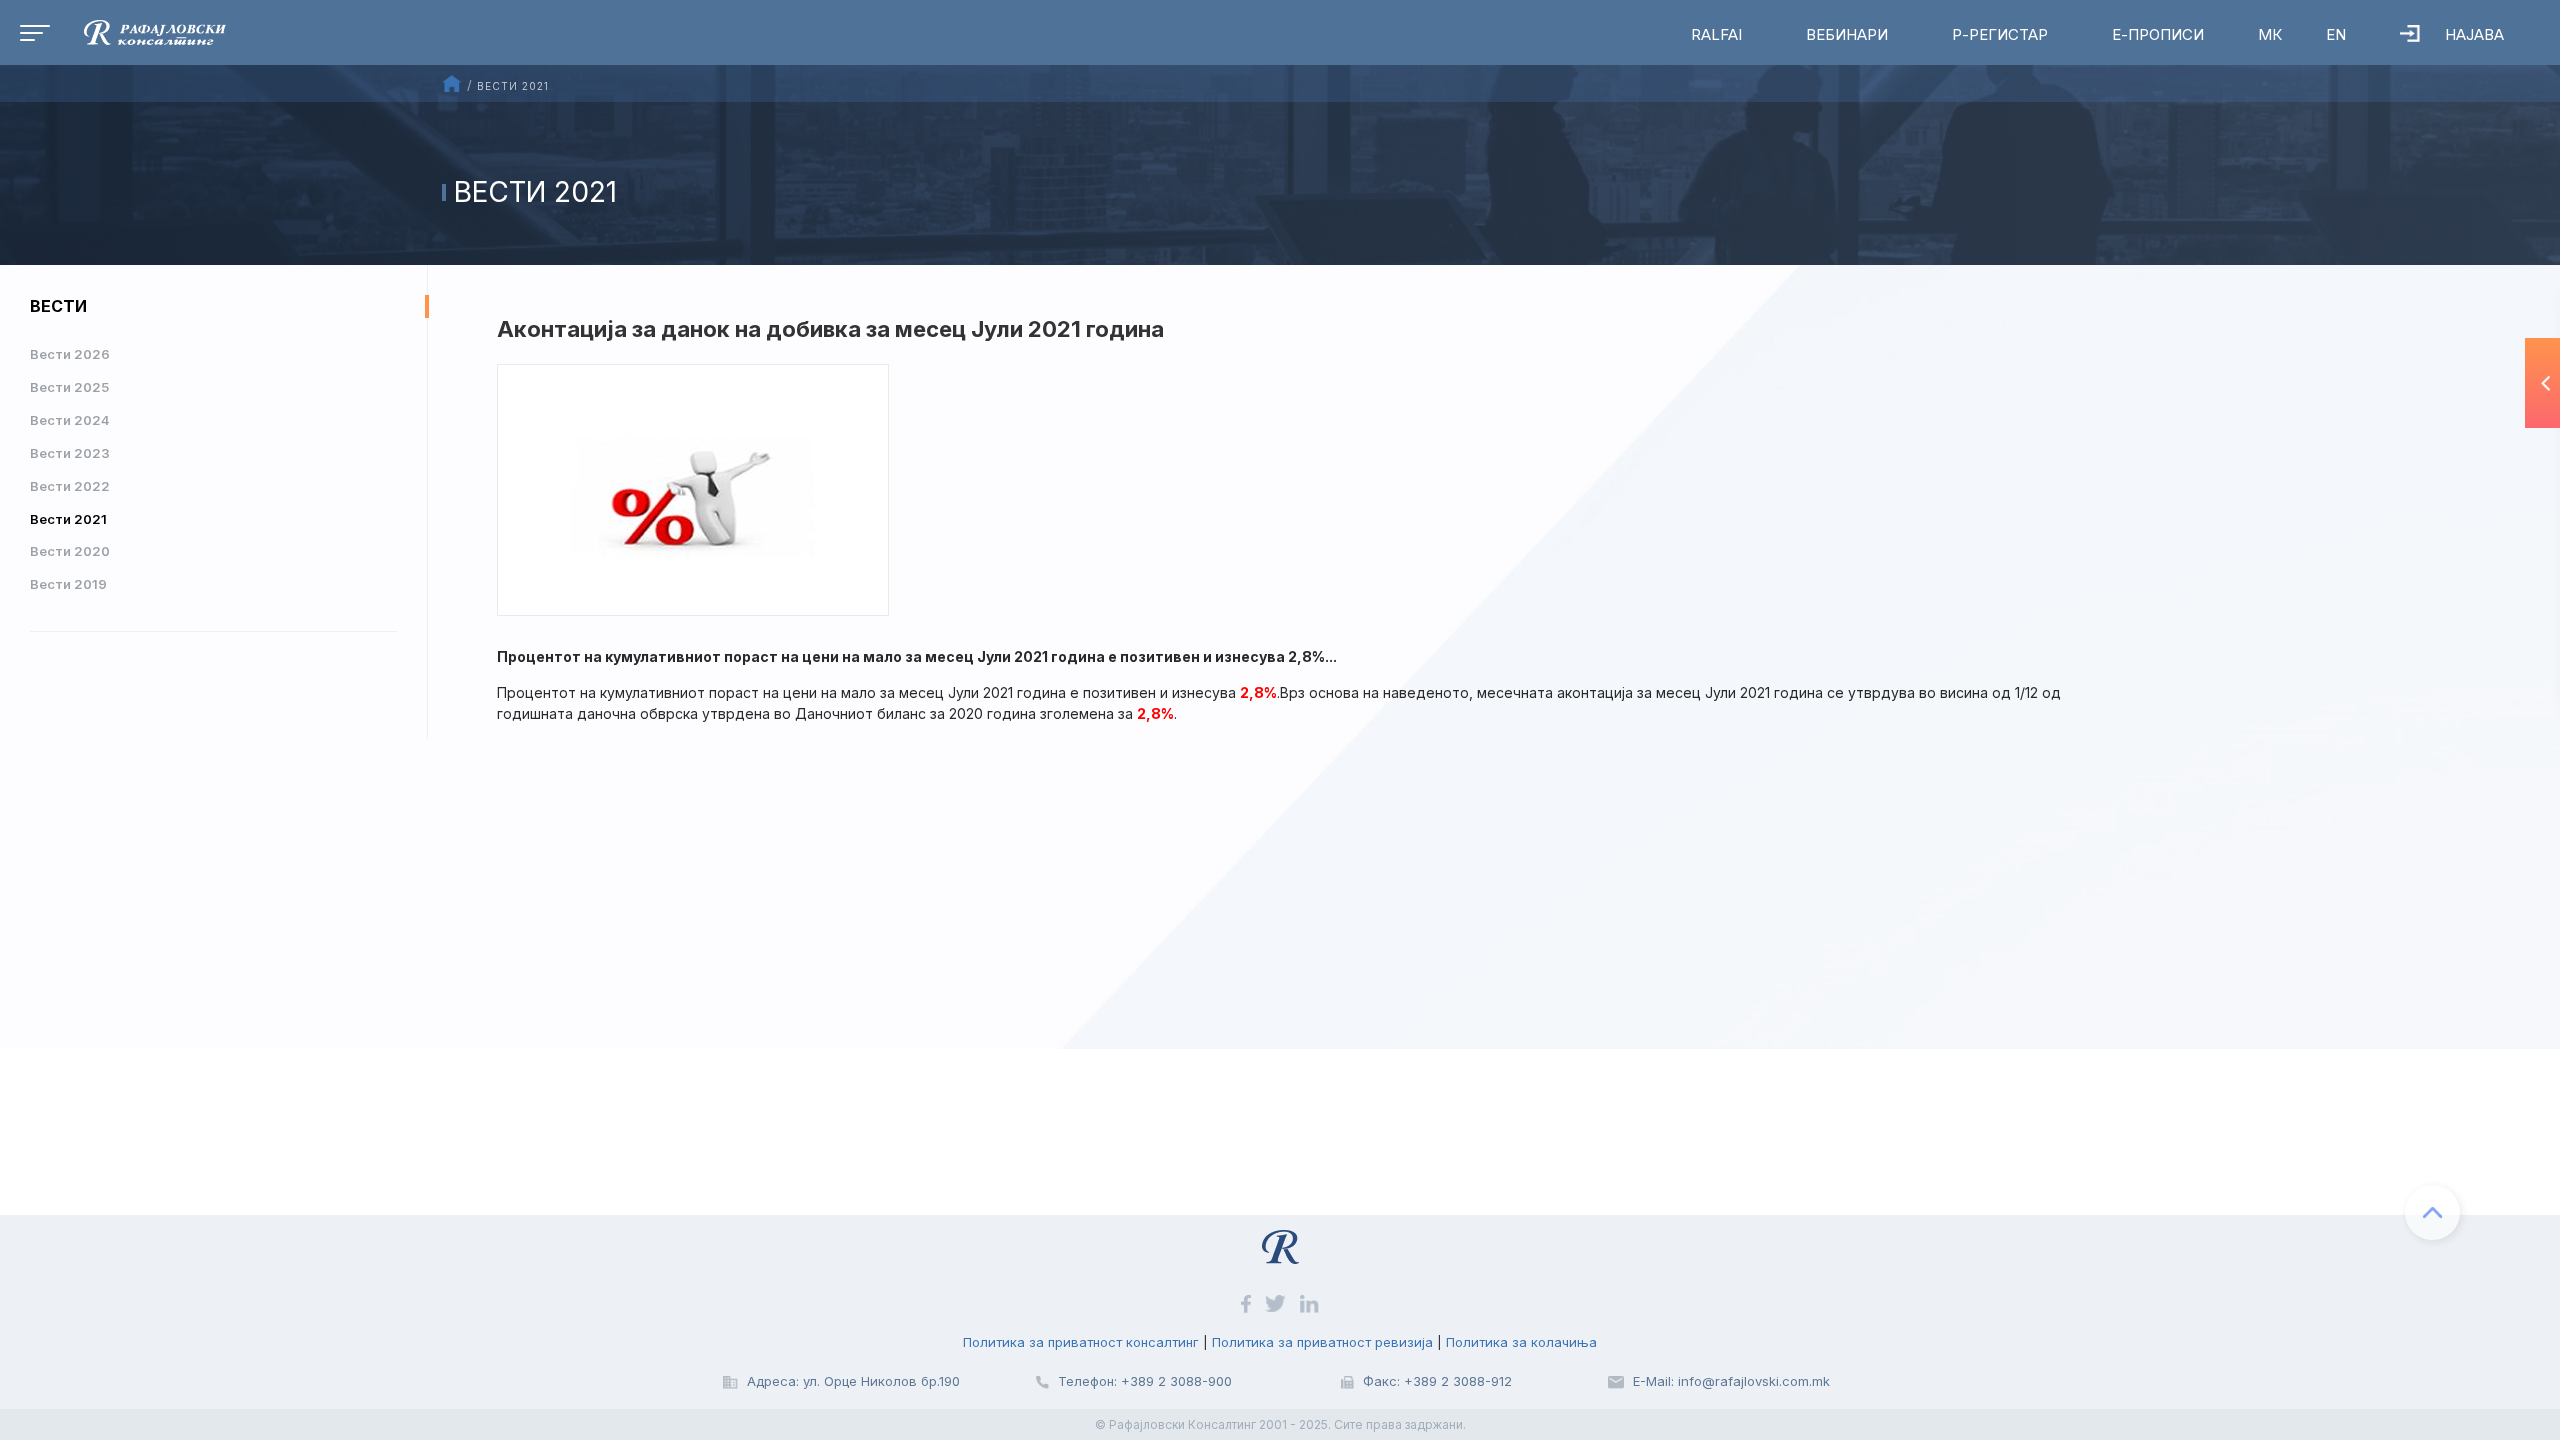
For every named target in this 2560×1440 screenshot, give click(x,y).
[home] (140, 31)
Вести (58, 306)
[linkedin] (1309, 1303)
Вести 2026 (70, 354)
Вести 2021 (68, 519)
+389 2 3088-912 (1458, 1381)
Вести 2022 (70, 486)
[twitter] (1277, 1303)
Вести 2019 (68, 584)
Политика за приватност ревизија (1322, 1342)
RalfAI (1716, 34)
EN (2336, 34)
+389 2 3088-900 (1176, 1381)
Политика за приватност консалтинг (1081, 1342)
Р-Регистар (2000, 34)
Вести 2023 (70, 453)
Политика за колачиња (1521, 1342)
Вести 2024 (70, 420)
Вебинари (1847, 34)
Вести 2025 (69, 387)
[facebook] (1247, 1303)
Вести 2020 (70, 551)
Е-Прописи (2158, 34)
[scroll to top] (2432, 1212)
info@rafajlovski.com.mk (1754, 1381)
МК (2270, 34)
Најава (2474, 34)
